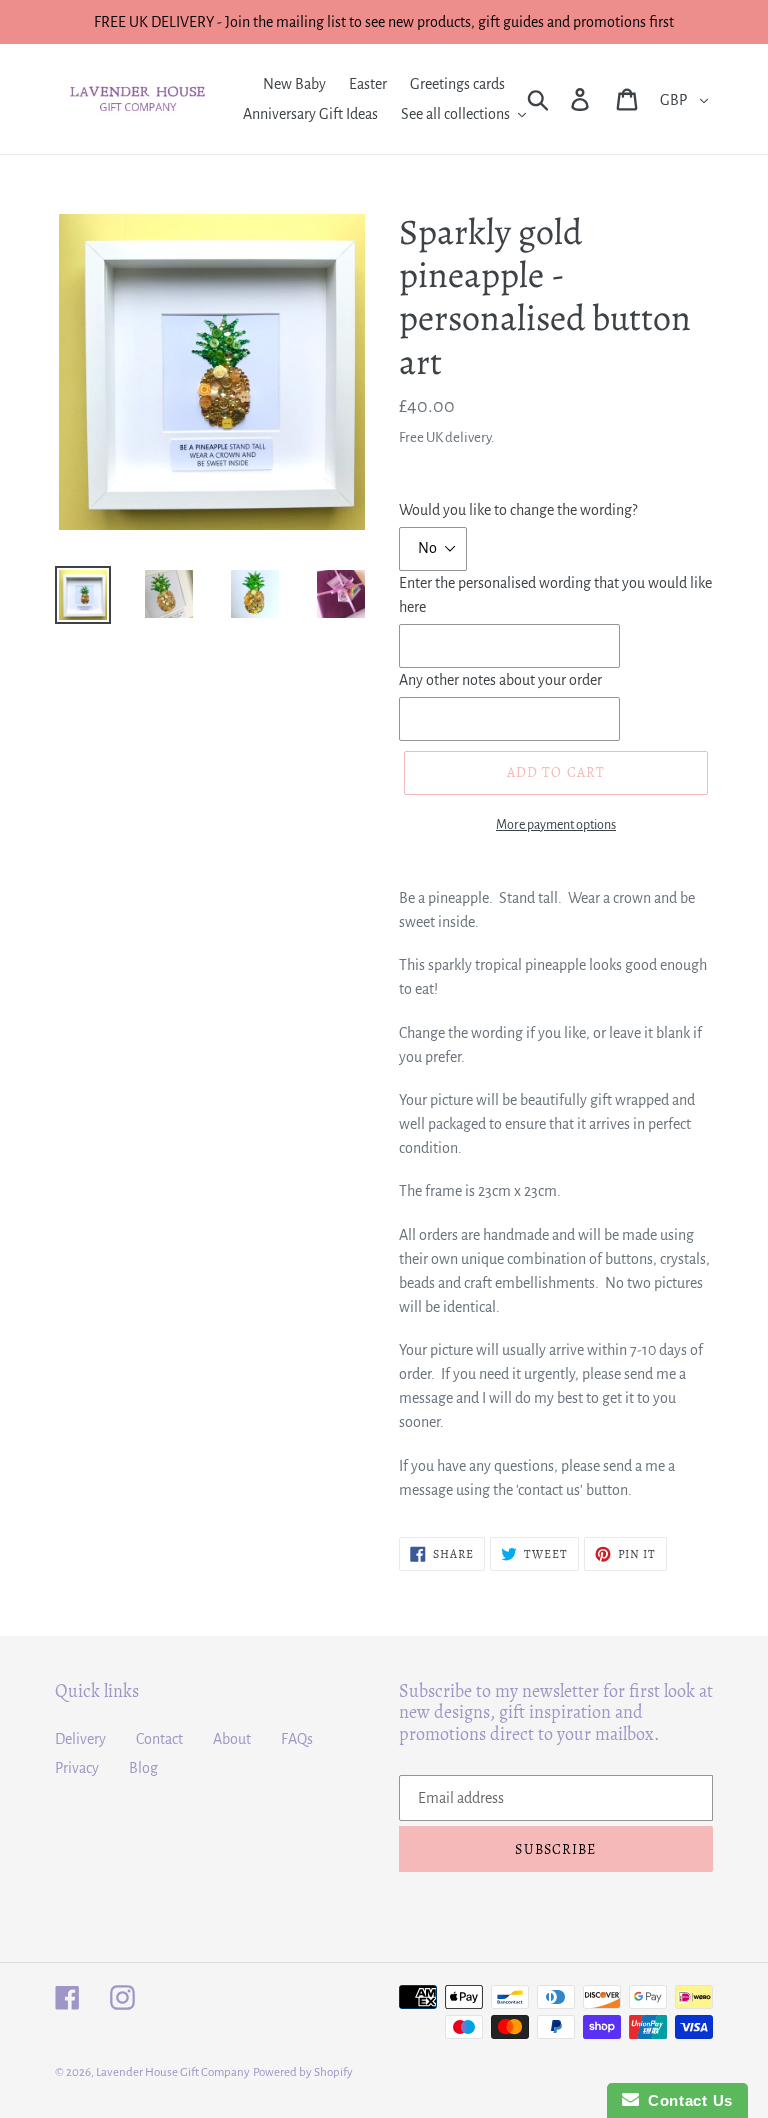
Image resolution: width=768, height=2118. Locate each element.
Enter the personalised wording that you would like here (555, 595)
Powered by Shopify (303, 2072)
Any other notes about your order (500, 680)
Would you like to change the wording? (518, 510)
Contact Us (686, 2100)
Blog (143, 1768)
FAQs (297, 1739)
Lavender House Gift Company (173, 2072)
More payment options (556, 825)
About (232, 1739)
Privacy (77, 1768)
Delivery (80, 1739)
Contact (159, 1739)
